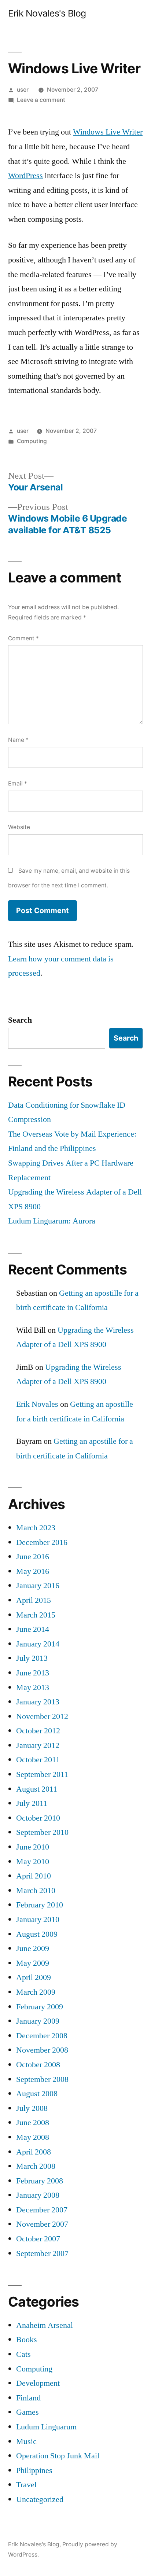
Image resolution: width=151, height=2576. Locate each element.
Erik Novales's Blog (47, 13)
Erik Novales (37, 1404)
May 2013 (33, 1688)
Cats (23, 2354)
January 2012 (38, 1745)
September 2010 (42, 1832)
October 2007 (38, 2239)
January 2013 (38, 1702)
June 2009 (33, 1948)
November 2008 (42, 2050)
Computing (32, 441)
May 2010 (33, 1862)
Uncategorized (40, 2499)
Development (38, 2383)
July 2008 (32, 2108)
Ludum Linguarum (46, 2427)
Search (20, 1020)
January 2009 (38, 2021)
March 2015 (36, 1615)
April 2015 (34, 1600)
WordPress (25, 176)
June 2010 (33, 1847)
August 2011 (37, 1789)
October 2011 (38, 1760)
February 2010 (40, 1905)
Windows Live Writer (108, 132)
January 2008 (38, 2195)
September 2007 (42, 2253)
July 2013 (32, 1658)
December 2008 (42, 2036)
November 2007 (42, 2224)
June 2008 (33, 2123)
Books (27, 2340)
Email (18, 783)
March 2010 (36, 1891)
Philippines (34, 2470)
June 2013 (33, 1673)
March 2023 (36, 1528)
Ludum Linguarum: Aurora (52, 1221)
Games (27, 2412)
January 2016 (38, 1586)
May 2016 (33, 1571)
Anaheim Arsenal (45, 2325)
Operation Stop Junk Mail (58, 2456)
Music (26, 2441)
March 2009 (36, 1992)
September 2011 (42, 1774)
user (23, 90)
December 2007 (42, 2210)
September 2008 (42, 2079)
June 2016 (33, 1557)
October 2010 (38, 1818)
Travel (26, 2485)
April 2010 (34, 1876)
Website (19, 827)
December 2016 (42, 1542)
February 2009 (40, 2007)
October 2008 (38, 2065)
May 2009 (33, 1963)
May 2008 (33, 2137)
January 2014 (38, 1644)
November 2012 (42, 1716)
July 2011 (32, 1803)
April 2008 (34, 2152)
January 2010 (38, 1920)
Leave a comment (41, 100)
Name (18, 740)
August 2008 (37, 2094)
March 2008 (36, 2166)
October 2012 (38, 1731)
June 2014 (33, 1629)
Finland (28, 2398)
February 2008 (40, 2181)
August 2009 (37, 1934)
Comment (23, 638)
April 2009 (34, 1977)
